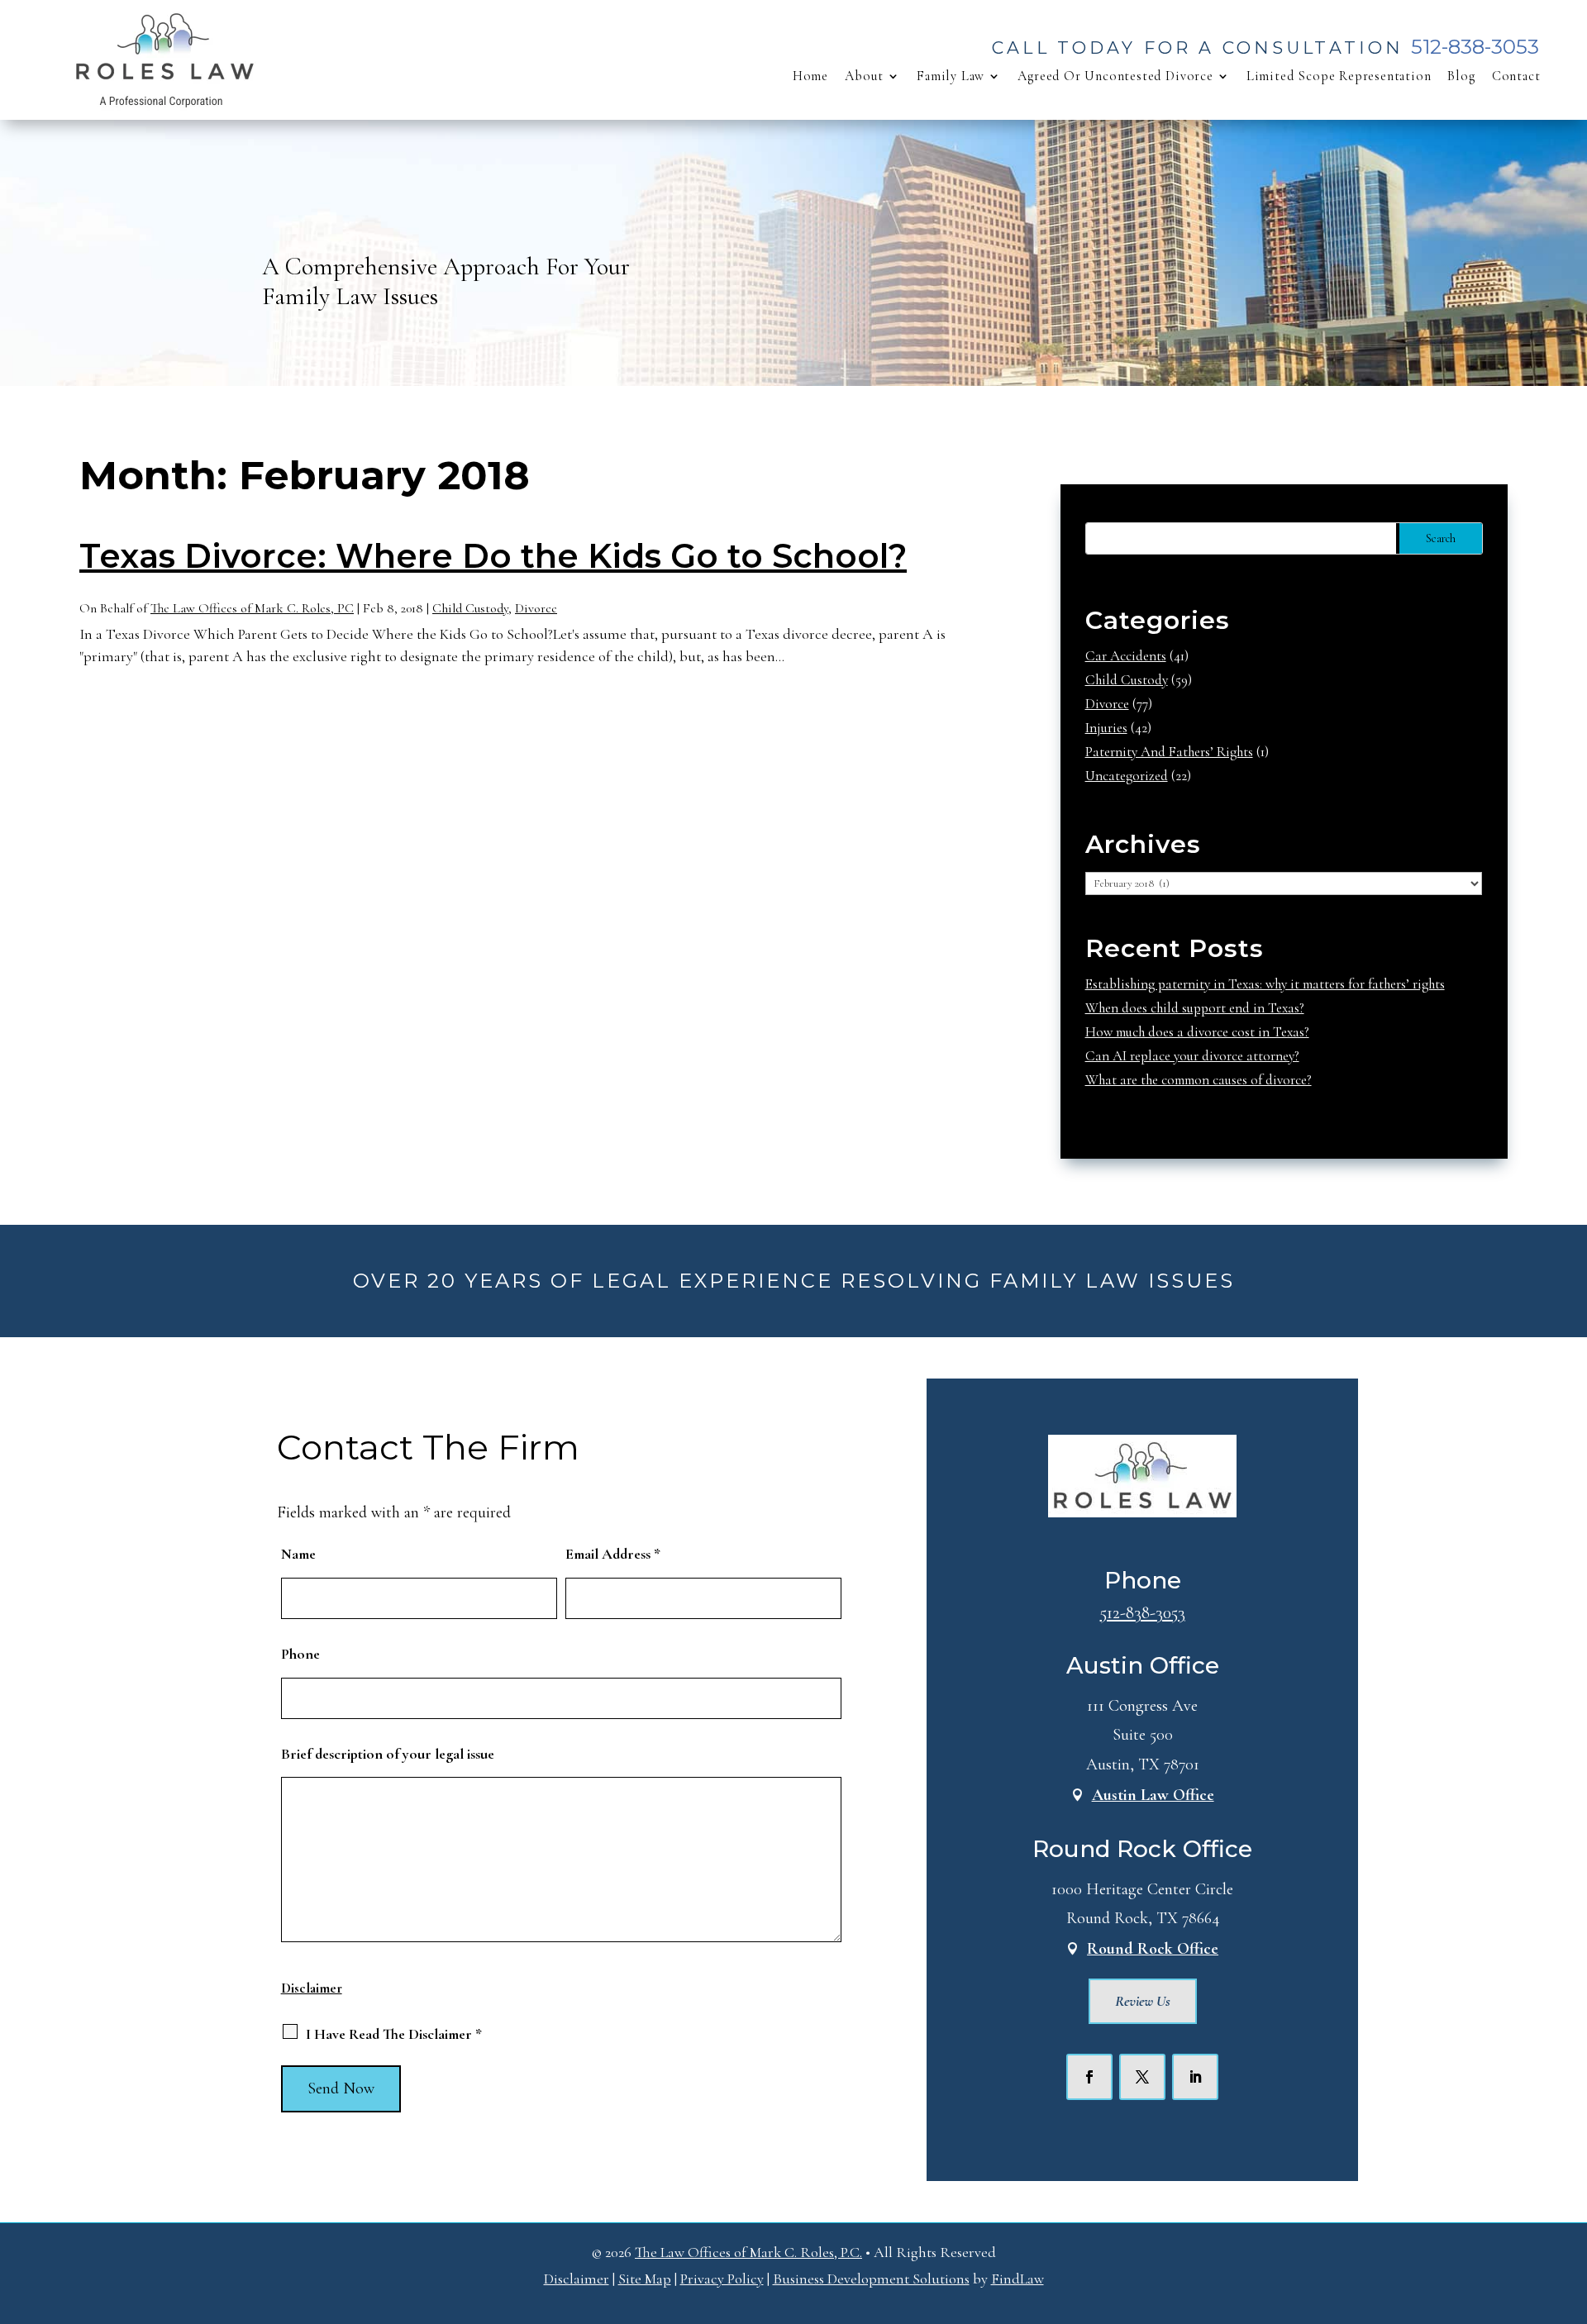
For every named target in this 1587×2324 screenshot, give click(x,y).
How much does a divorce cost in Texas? (1197, 1032)
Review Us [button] (1143, 2001)
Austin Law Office (1153, 1795)
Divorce (536, 608)
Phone (300, 1654)
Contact (1516, 76)
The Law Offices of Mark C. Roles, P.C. (748, 2252)
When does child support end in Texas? (1195, 1008)
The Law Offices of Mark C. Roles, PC (252, 608)
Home (810, 76)
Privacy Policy (722, 2279)
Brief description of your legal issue (388, 1754)
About (864, 76)
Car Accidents (1126, 656)
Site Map (645, 2279)
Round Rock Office (1153, 1949)
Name (298, 1554)
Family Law (951, 76)
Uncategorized (1127, 776)
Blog (1461, 76)
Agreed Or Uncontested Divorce (1115, 76)
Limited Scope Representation (1339, 76)
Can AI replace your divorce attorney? (1192, 1056)
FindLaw (1017, 2279)
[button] (1570, 2204)
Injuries (1106, 728)
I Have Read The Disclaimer (394, 2034)
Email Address (613, 1554)
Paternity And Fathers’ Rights (1169, 752)
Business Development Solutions (871, 2279)
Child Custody (470, 608)
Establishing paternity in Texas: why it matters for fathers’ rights (1265, 984)
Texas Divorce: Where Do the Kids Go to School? (493, 556)
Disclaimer (312, 1988)
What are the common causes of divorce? (1199, 1080)
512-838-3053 (1475, 47)
